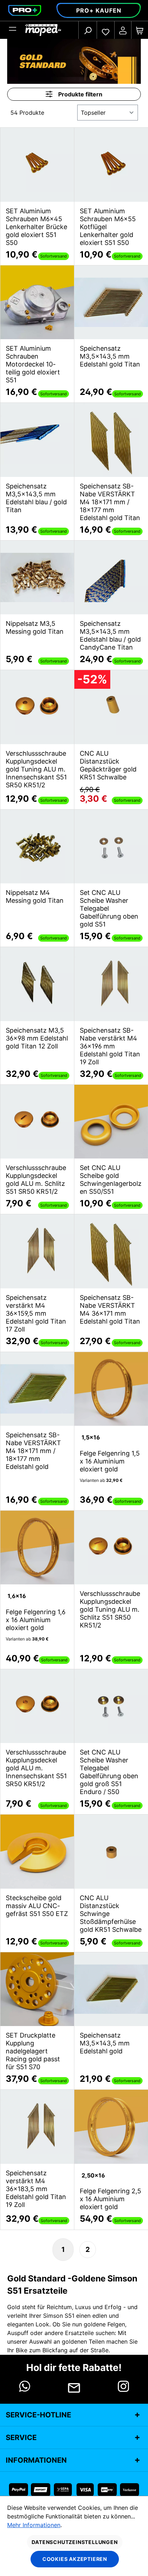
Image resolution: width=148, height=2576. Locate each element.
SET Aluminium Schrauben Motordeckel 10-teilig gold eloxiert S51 (33, 364)
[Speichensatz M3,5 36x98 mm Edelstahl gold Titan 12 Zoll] (37, 984)
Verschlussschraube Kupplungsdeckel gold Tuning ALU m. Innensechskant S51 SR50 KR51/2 (36, 769)
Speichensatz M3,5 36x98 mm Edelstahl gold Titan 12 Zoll (37, 1038)
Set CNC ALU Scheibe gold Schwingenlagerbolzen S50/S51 (111, 1180)
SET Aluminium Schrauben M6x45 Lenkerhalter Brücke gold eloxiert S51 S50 (36, 227)
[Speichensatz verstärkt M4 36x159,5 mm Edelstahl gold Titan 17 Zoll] (37, 1251)
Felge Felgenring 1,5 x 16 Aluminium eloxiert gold (110, 1461)
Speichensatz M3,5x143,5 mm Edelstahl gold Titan (110, 356)
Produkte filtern (80, 94)
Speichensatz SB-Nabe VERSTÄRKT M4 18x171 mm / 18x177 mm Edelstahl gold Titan (110, 502)
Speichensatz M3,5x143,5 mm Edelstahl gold (105, 2043)
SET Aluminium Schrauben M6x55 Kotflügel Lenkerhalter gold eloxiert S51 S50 (108, 227)
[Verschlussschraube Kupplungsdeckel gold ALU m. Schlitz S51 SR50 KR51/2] (37, 1122)
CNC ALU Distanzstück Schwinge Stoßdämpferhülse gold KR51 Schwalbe (111, 1914)
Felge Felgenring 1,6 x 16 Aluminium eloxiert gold (36, 1620)
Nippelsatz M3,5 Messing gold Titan (35, 627)
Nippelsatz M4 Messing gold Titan (35, 896)
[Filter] (13, 30)
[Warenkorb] (140, 30)
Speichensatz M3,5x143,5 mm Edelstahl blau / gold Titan (36, 498)
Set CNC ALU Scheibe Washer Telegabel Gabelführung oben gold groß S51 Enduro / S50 (109, 1772)
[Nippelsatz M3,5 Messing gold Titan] (37, 578)
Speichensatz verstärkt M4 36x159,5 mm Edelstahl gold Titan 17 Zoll (36, 1313)
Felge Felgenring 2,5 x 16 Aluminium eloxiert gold (110, 2199)
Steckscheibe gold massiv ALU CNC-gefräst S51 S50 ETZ (37, 1906)
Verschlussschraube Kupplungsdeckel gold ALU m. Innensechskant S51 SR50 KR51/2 (36, 1768)
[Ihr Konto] (123, 30)
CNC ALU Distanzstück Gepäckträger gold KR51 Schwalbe (108, 765)
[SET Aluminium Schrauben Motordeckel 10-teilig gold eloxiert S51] (37, 302)
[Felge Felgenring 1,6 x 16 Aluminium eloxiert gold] (37, 1548)
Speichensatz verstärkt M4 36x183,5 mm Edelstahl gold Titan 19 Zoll (36, 2189)
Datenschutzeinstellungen (75, 2542)
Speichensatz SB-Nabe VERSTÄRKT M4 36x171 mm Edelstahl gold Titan (110, 1309)
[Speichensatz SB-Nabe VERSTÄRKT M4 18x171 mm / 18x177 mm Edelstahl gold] (37, 1389)
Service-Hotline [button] (38, 2415)
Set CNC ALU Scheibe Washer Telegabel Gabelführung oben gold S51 (109, 908)
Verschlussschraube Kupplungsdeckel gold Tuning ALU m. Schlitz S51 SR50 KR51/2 (110, 1609)
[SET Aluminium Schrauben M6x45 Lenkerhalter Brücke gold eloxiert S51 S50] (37, 165)
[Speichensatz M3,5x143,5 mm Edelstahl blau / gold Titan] (37, 440)
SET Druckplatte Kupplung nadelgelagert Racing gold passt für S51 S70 (33, 2051)
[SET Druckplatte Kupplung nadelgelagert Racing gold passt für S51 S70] (37, 1989)
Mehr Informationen (34, 2525)
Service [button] (21, 2438)
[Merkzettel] (106, 30)
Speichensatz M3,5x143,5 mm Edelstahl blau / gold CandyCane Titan (110, 635)
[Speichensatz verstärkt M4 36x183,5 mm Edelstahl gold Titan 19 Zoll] (37, 2127)
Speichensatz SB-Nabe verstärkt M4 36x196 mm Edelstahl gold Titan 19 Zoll (110, 1046)
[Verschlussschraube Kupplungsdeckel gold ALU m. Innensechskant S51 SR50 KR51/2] (37, 1706)
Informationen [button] (36, 2460)
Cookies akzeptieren (75, 2559)
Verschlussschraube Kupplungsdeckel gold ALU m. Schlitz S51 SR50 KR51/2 (36, 1180)
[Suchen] (88, 30)
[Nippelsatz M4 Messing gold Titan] (37, 847)
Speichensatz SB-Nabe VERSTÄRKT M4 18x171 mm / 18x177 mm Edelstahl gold (33, 1451)
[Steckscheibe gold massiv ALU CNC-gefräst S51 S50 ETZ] (37, 1852)
